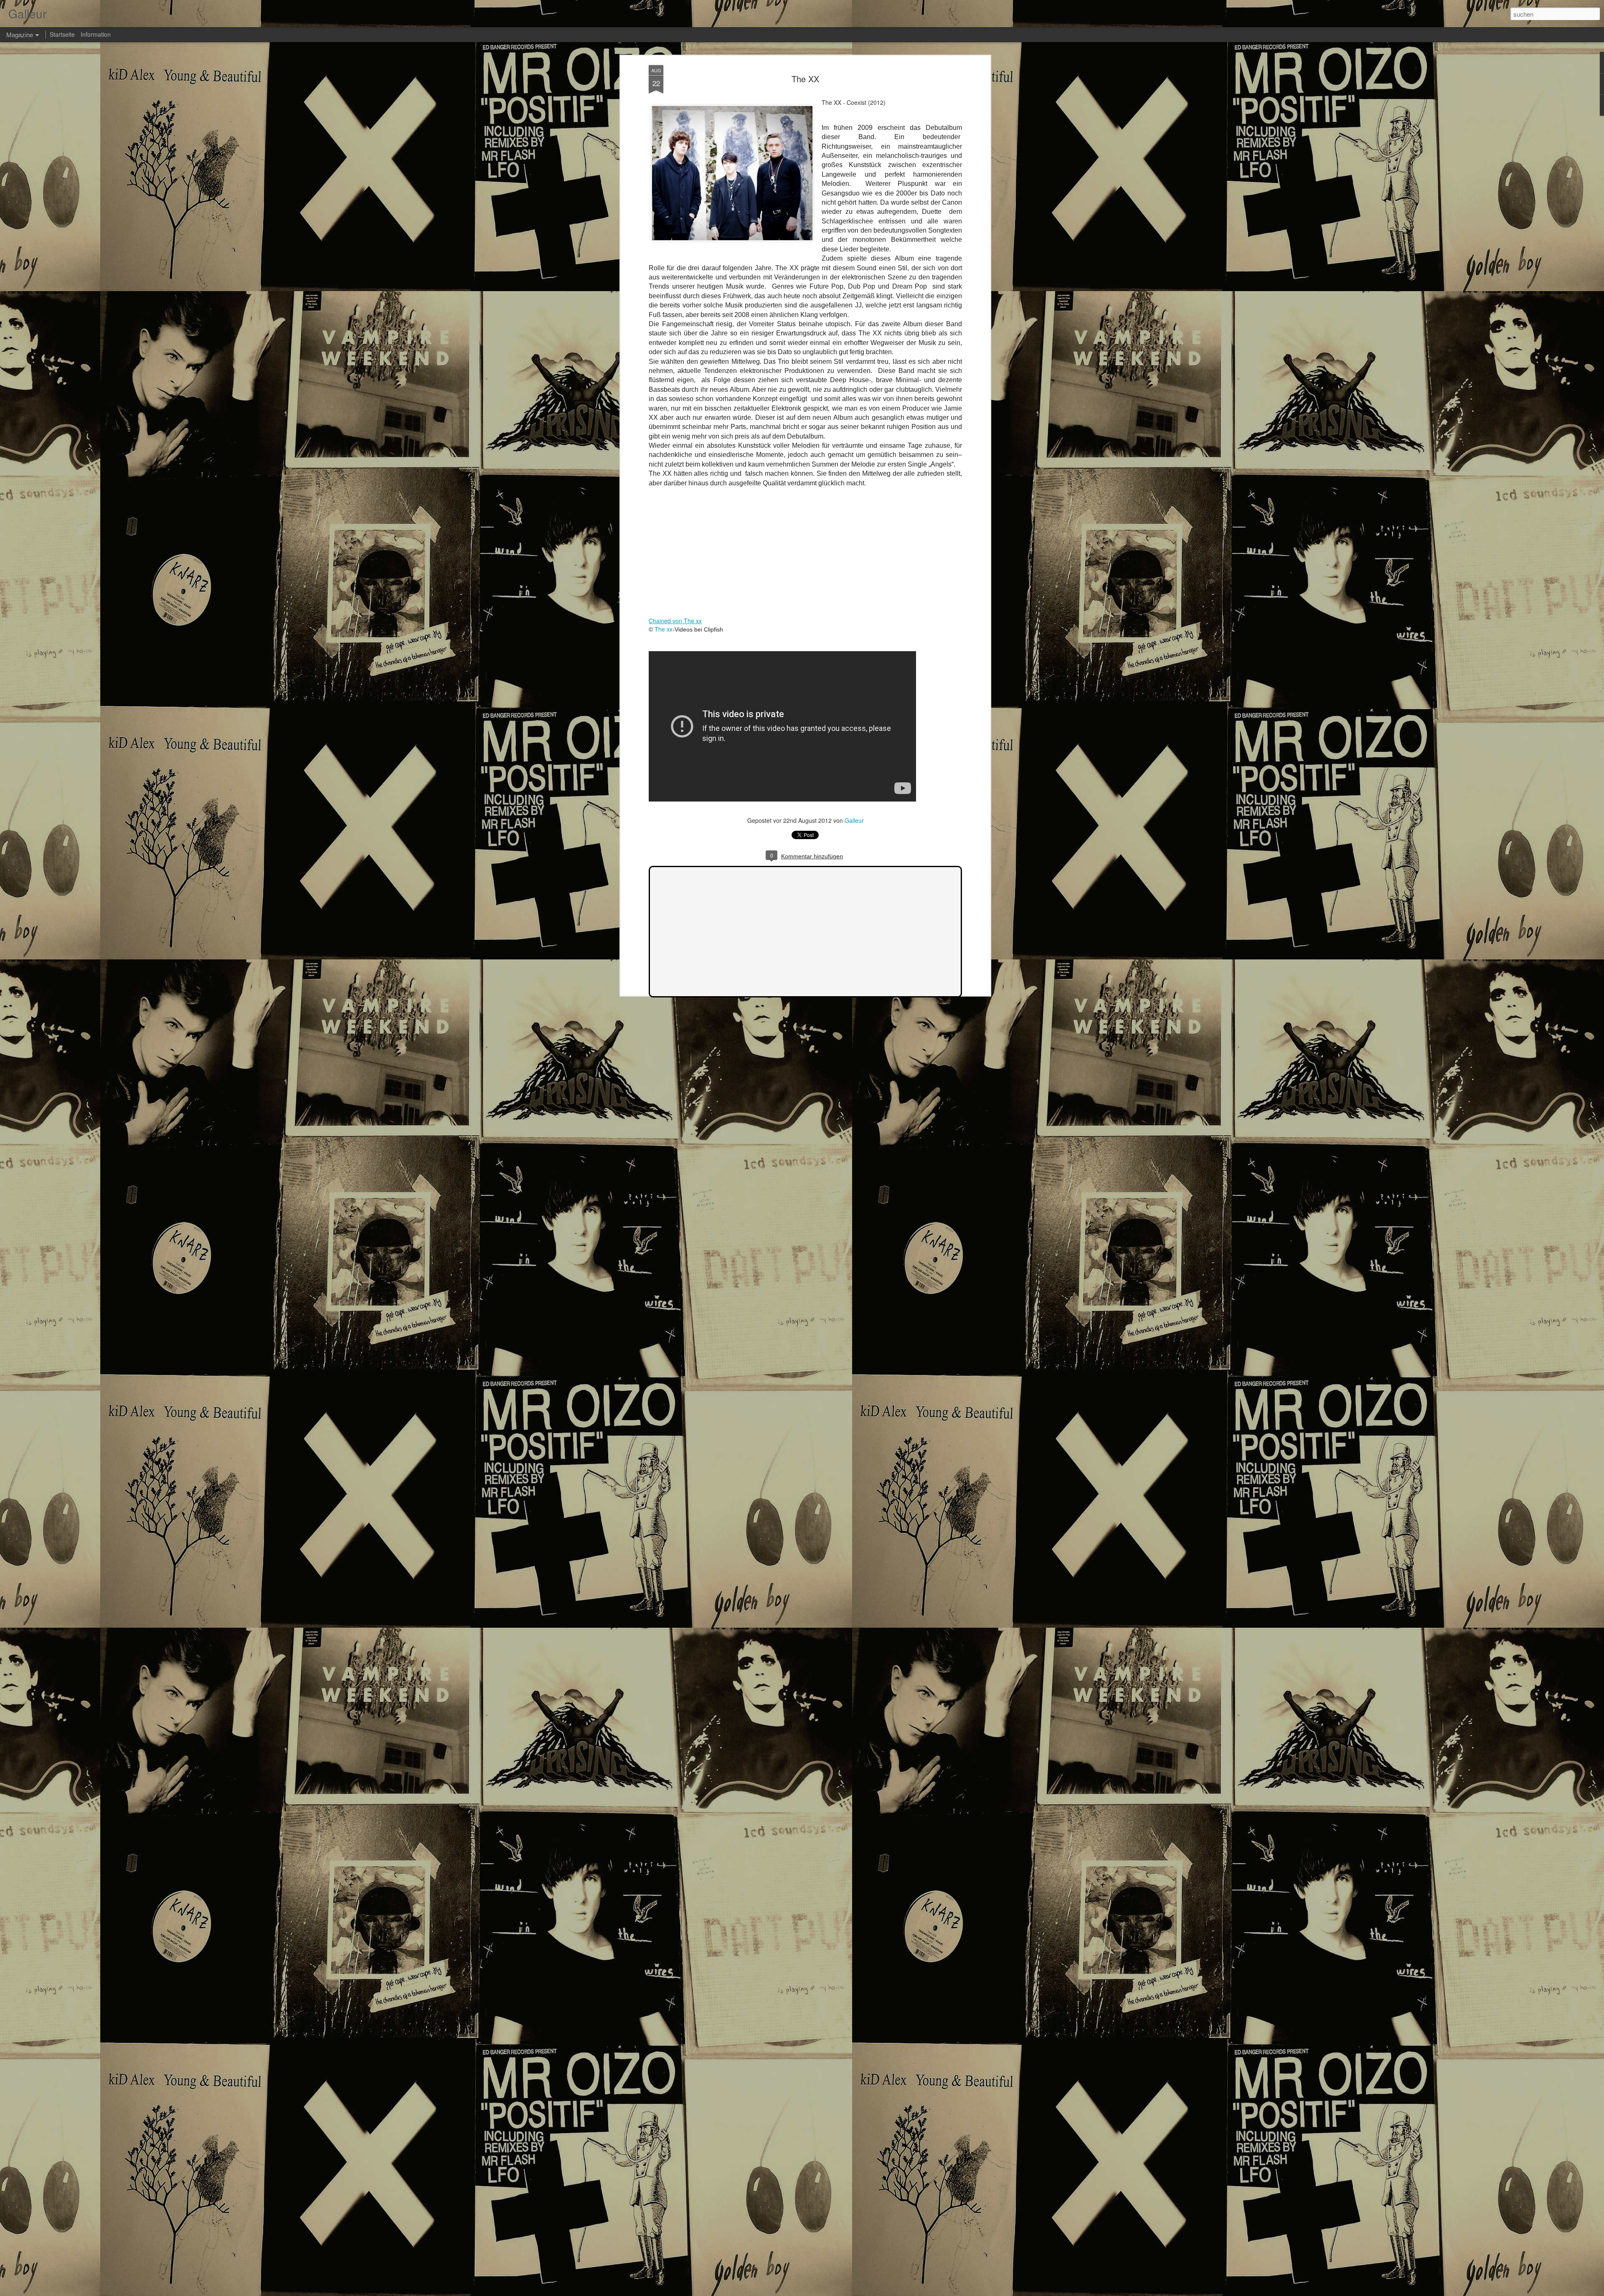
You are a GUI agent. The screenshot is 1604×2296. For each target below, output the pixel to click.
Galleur (854, 820)
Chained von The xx (675, 621)
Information (96, 34)
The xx (664, 629)
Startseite (62, 34)
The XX (805, 79)
